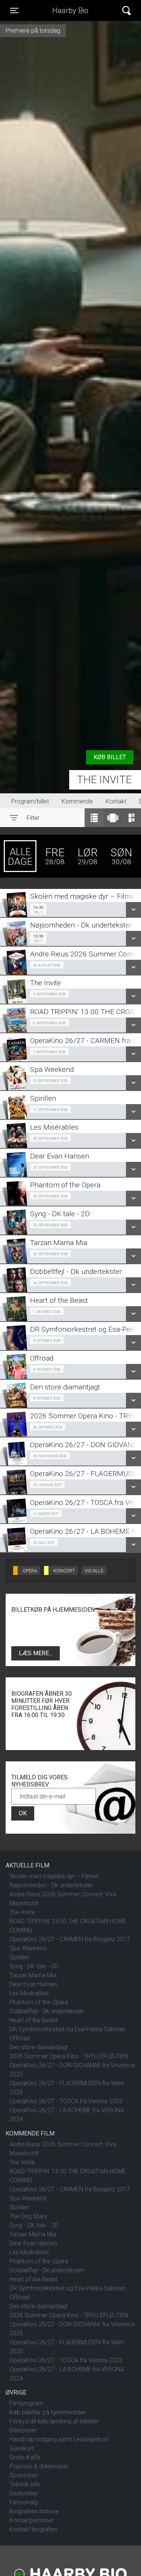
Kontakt (116, 801)
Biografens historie (34, 2511)
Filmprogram (26, 2403)
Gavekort (22, 2448)
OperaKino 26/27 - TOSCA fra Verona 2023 (66, 2101)
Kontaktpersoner (32, 2520)
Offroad (20, 2038)
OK (23, 1813)
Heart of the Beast (33, 2020)
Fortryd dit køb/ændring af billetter (54, 2421)
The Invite (104, 780)
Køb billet (110, 757)
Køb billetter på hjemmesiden (48, 2412)
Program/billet (30, 801)
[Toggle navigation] (127, 11)
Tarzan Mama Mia (33, 1975)
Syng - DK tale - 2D (34, 1966)
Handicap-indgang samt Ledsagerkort (59, 2439)
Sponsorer (23, 2475)
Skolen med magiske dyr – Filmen (54, 1876)
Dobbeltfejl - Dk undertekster (47, 2011)
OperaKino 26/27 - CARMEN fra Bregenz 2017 (70, 1939)
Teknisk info (25, 2484)
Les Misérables (29, 1993)
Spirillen (19, 1957)
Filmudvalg (23, 2502)
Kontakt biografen (33, 2529)
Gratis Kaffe (25, 2457)
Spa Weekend (28, 1948)
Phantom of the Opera (39, 2002)
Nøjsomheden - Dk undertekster (51, 1885)
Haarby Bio (70, 10)
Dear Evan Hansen (33, 1984)
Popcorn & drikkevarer (39, 2466)
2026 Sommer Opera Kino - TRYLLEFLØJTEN (69, 2056)
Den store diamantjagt (39, 2047)
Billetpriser (23, 2430)
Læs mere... (36, 1653)
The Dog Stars (28, 2216)
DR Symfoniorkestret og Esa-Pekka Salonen (67, 2029)
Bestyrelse (23, 2493)
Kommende (77, 801)
